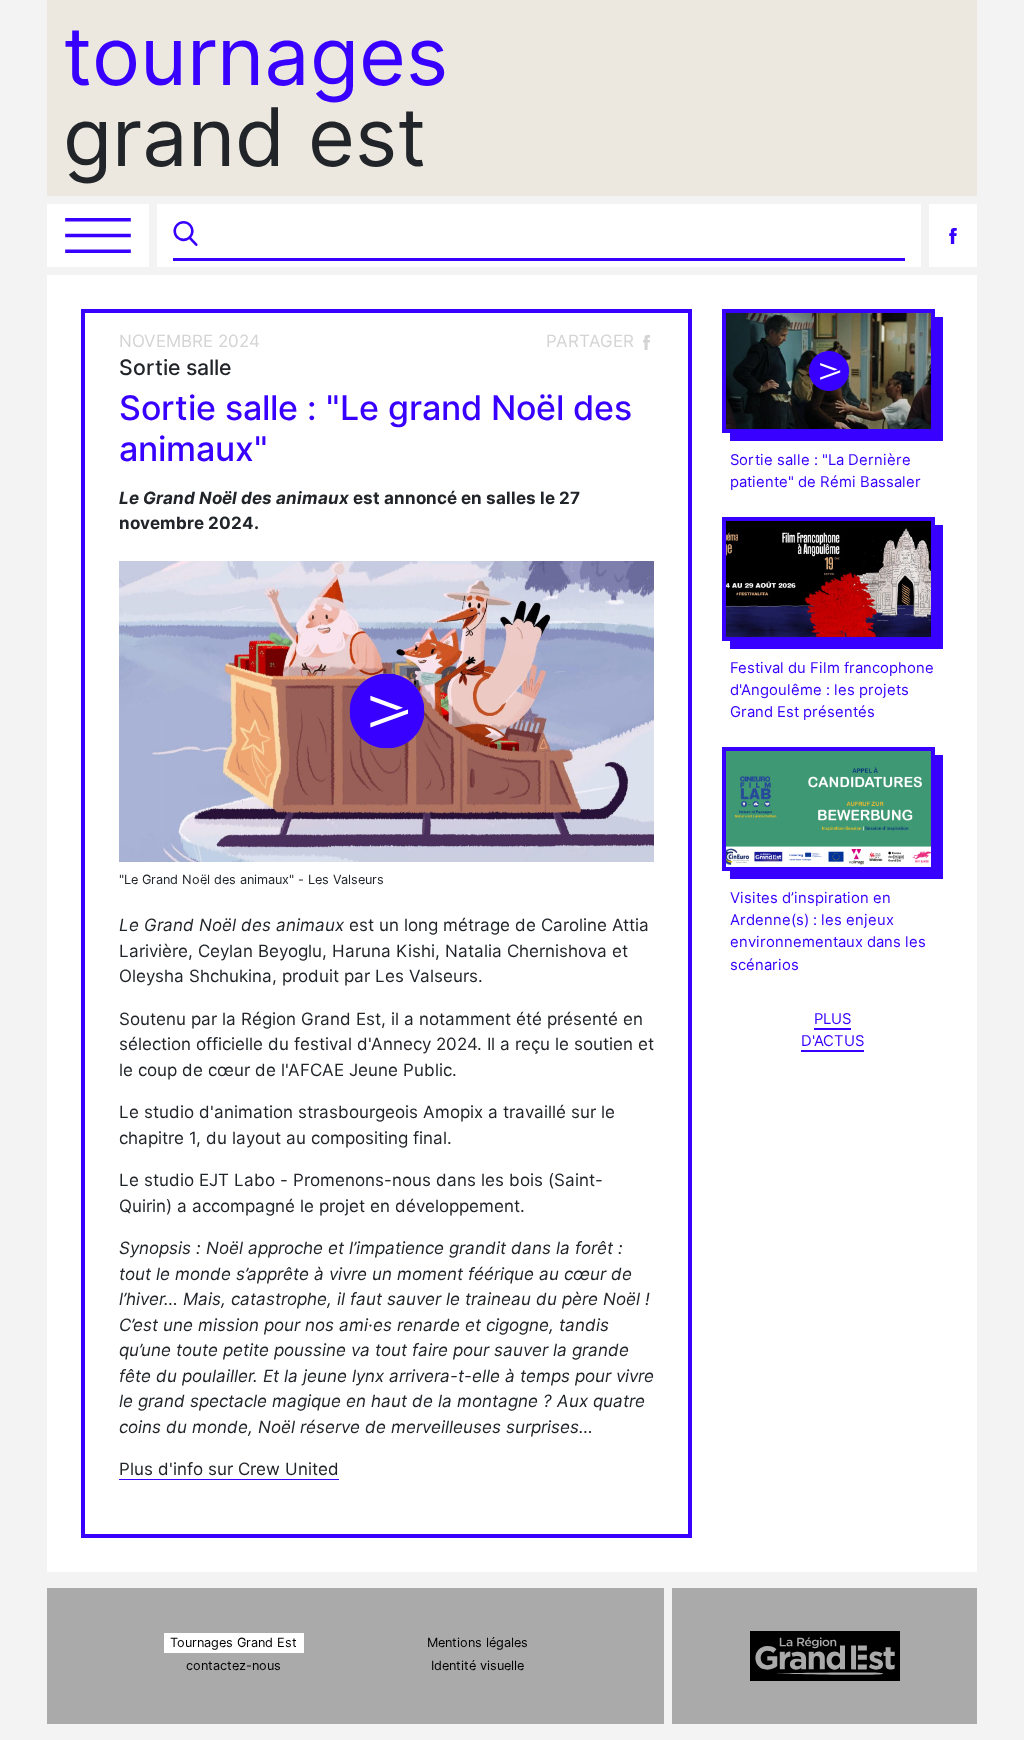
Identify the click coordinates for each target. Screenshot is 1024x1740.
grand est (255, 97)
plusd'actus (832, 1030)
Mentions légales (477, 1642)
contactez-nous (233, 1665)
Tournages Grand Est (233, 1642)
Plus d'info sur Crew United (229, 1469)
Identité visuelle (477, 1665)
